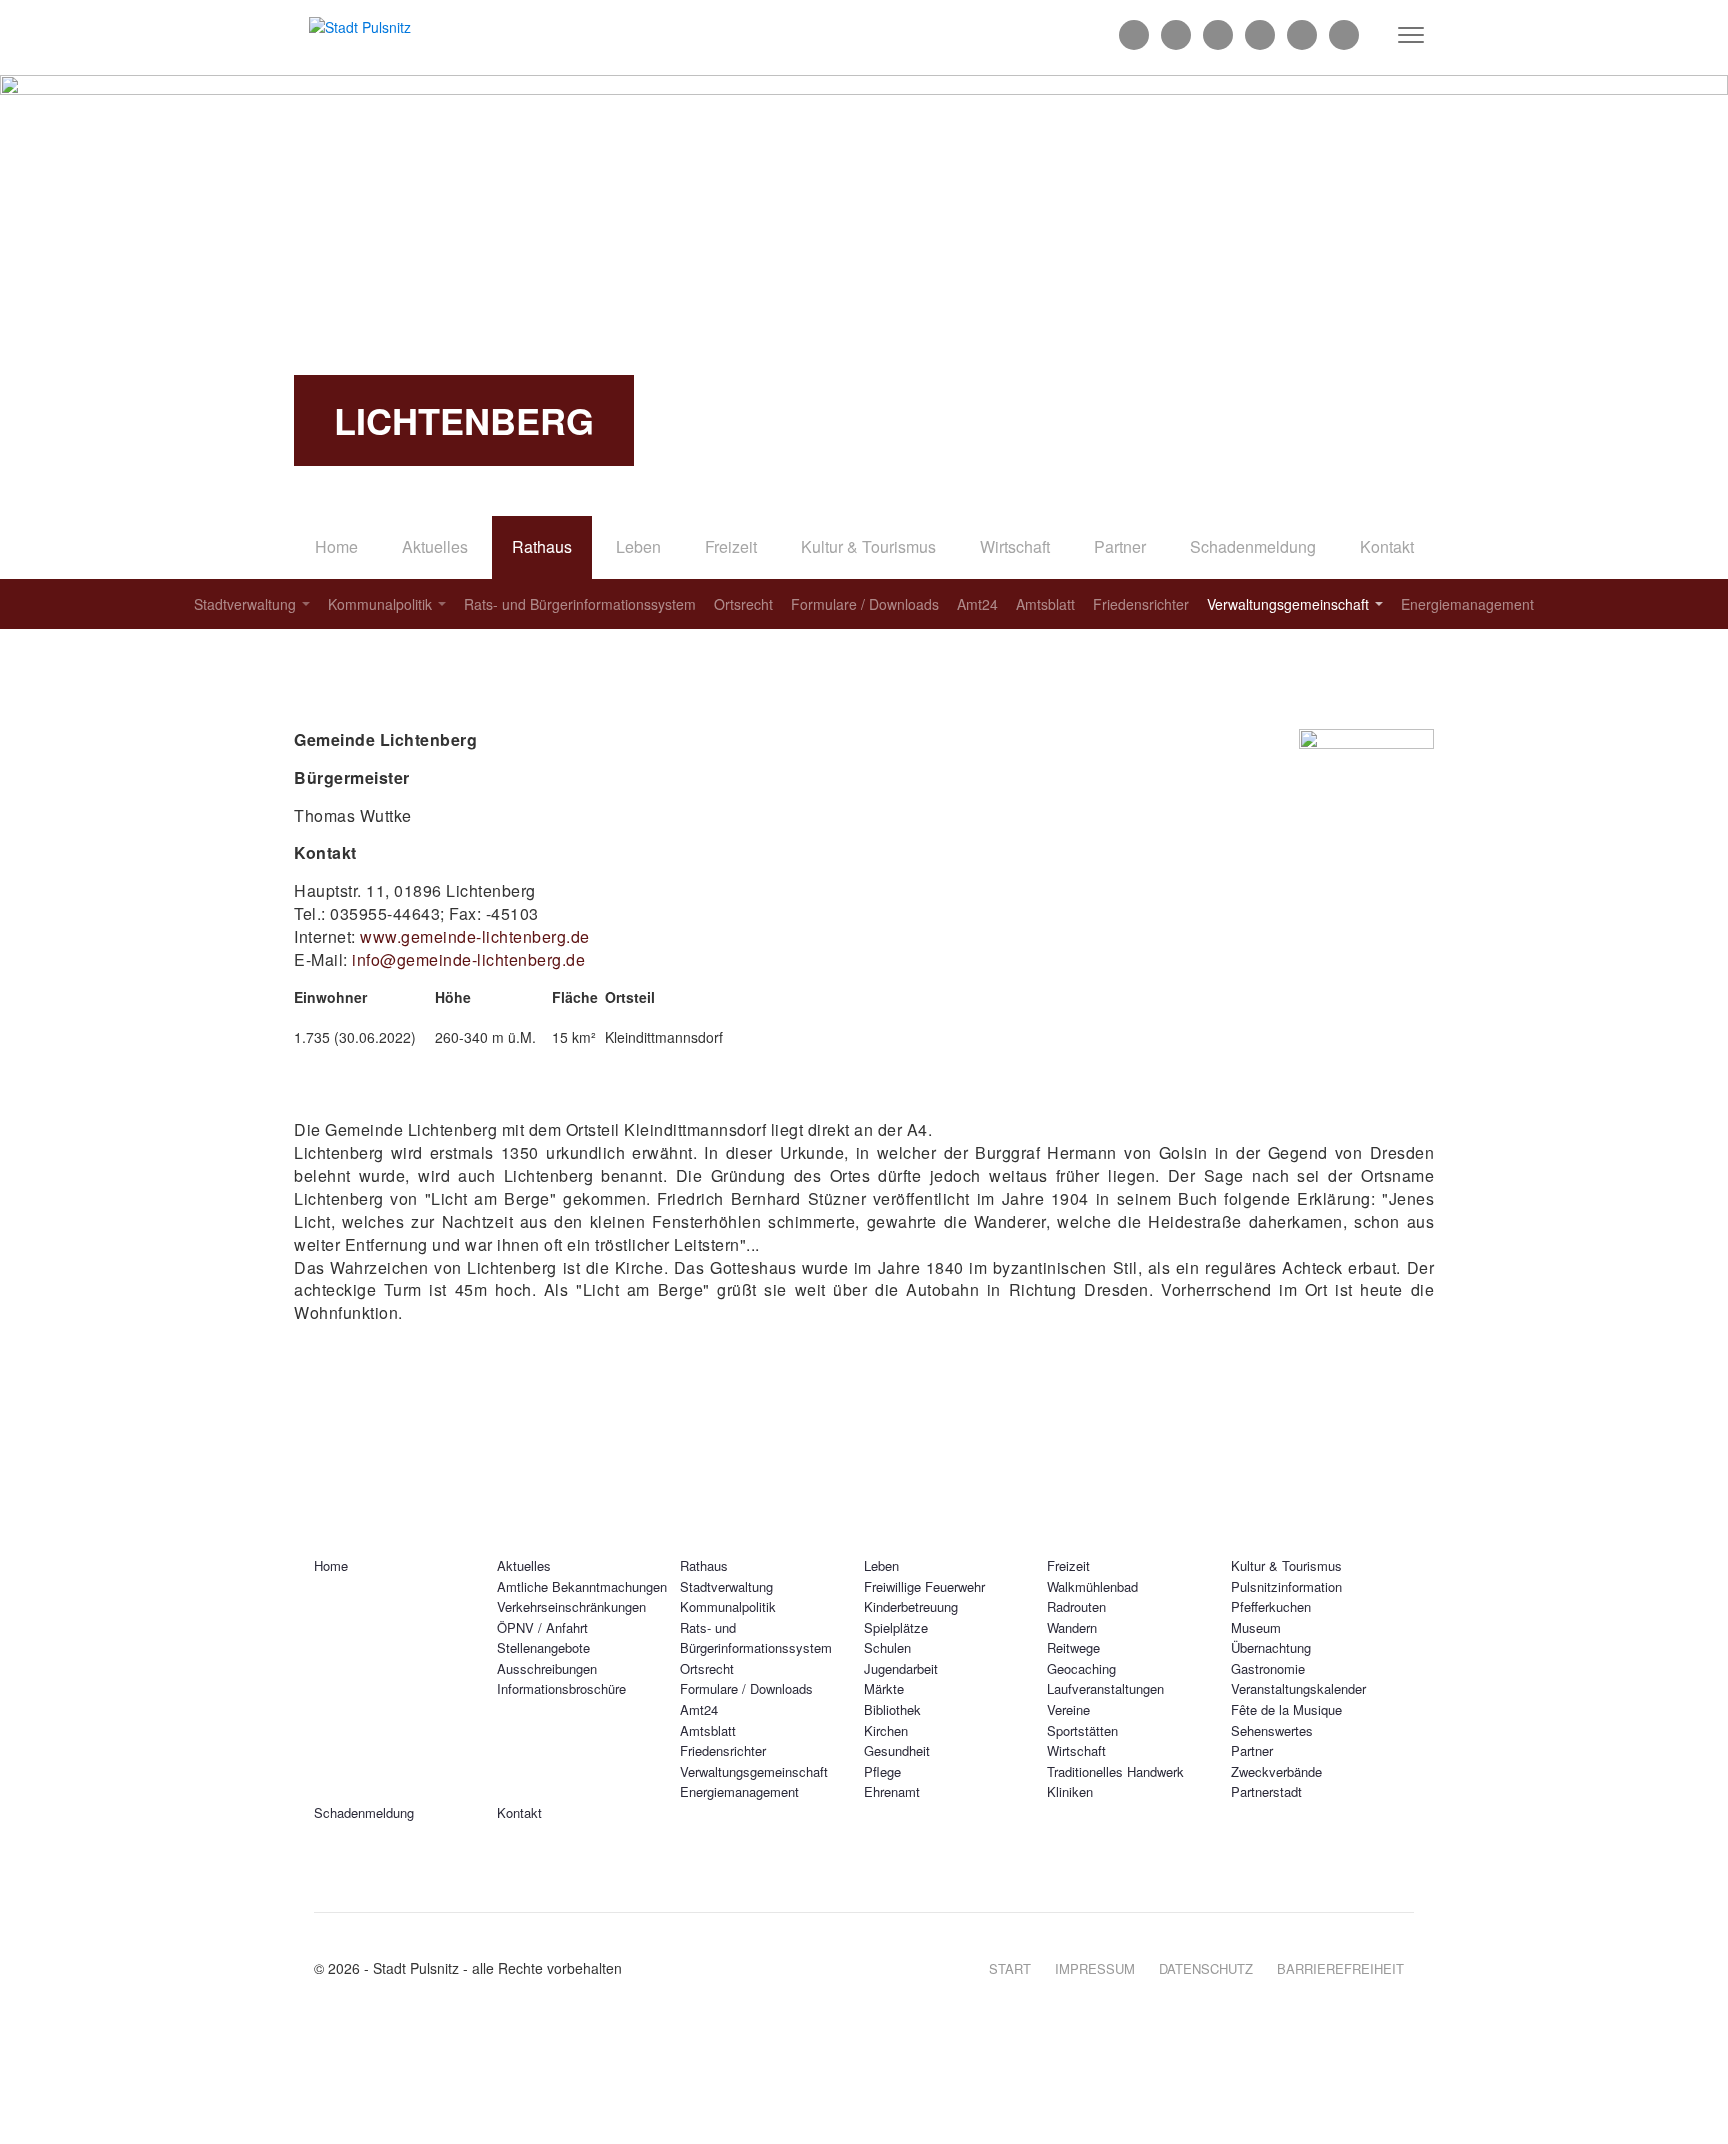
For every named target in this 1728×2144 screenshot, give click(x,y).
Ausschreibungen (547, 1668)
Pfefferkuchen (1271, 1606)
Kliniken (1070, 1791)
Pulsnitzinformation (1286, 1586)
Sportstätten (1082, 1730)
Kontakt (1387, 546)
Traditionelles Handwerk (1115, 1771)
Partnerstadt (1266, 1791)
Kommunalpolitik (380, 604)
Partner (1120, 546)
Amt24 (977, 604)
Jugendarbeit (901, 1668)
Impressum (1095, 1968)
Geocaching (1081, 1668)
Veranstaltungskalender (1298, 1688)
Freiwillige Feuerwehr (924, 1586)
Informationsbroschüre (561, 1688)
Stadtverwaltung (245, 604)
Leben (638, 546)
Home (336, 546)
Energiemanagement (1467, 604)
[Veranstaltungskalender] (1302, 35)
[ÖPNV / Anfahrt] (1344, 35)
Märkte (884, 1688)
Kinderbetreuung (911, 1606)
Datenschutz (1206, 1968)
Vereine (1068, 1709)
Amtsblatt (1045, 604)
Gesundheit (897, 1750)
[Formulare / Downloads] (1218, 35)
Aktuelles (435, 546)
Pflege (882, 1771)
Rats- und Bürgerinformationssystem (580, 604)
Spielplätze (896, 1627)
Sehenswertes (1272, 1730)
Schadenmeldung (1253, 546)
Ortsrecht (743, 604)
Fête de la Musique (1286, 1709)
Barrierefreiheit (1340, 1968)
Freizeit (731, 546)
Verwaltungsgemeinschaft (1288, 604)
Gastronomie (1268, 1668)
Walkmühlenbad (1092, 1586)
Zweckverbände (1276, 1771)
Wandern (1072, 1627)
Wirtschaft (1015, 546)
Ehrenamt (892, 1791)
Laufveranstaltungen (1105, 1688)
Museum (1256, 1627)
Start (1010, 1968)
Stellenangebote (543, 1647)
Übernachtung (1271, 1647)
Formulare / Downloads (865, 604)
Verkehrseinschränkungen (571, 1606)
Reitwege (1073, 1647)
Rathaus (542, 546)
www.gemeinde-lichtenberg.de (475, 936)
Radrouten (1076, 1606)
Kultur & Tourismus (868, 546)
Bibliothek (892, 1709)
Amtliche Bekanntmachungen (582, 1586)
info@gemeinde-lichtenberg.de (468, 959)
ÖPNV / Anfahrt (542, 1627)
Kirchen (886, 1730)
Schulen (887, 1647)
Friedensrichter (1141, 604)
